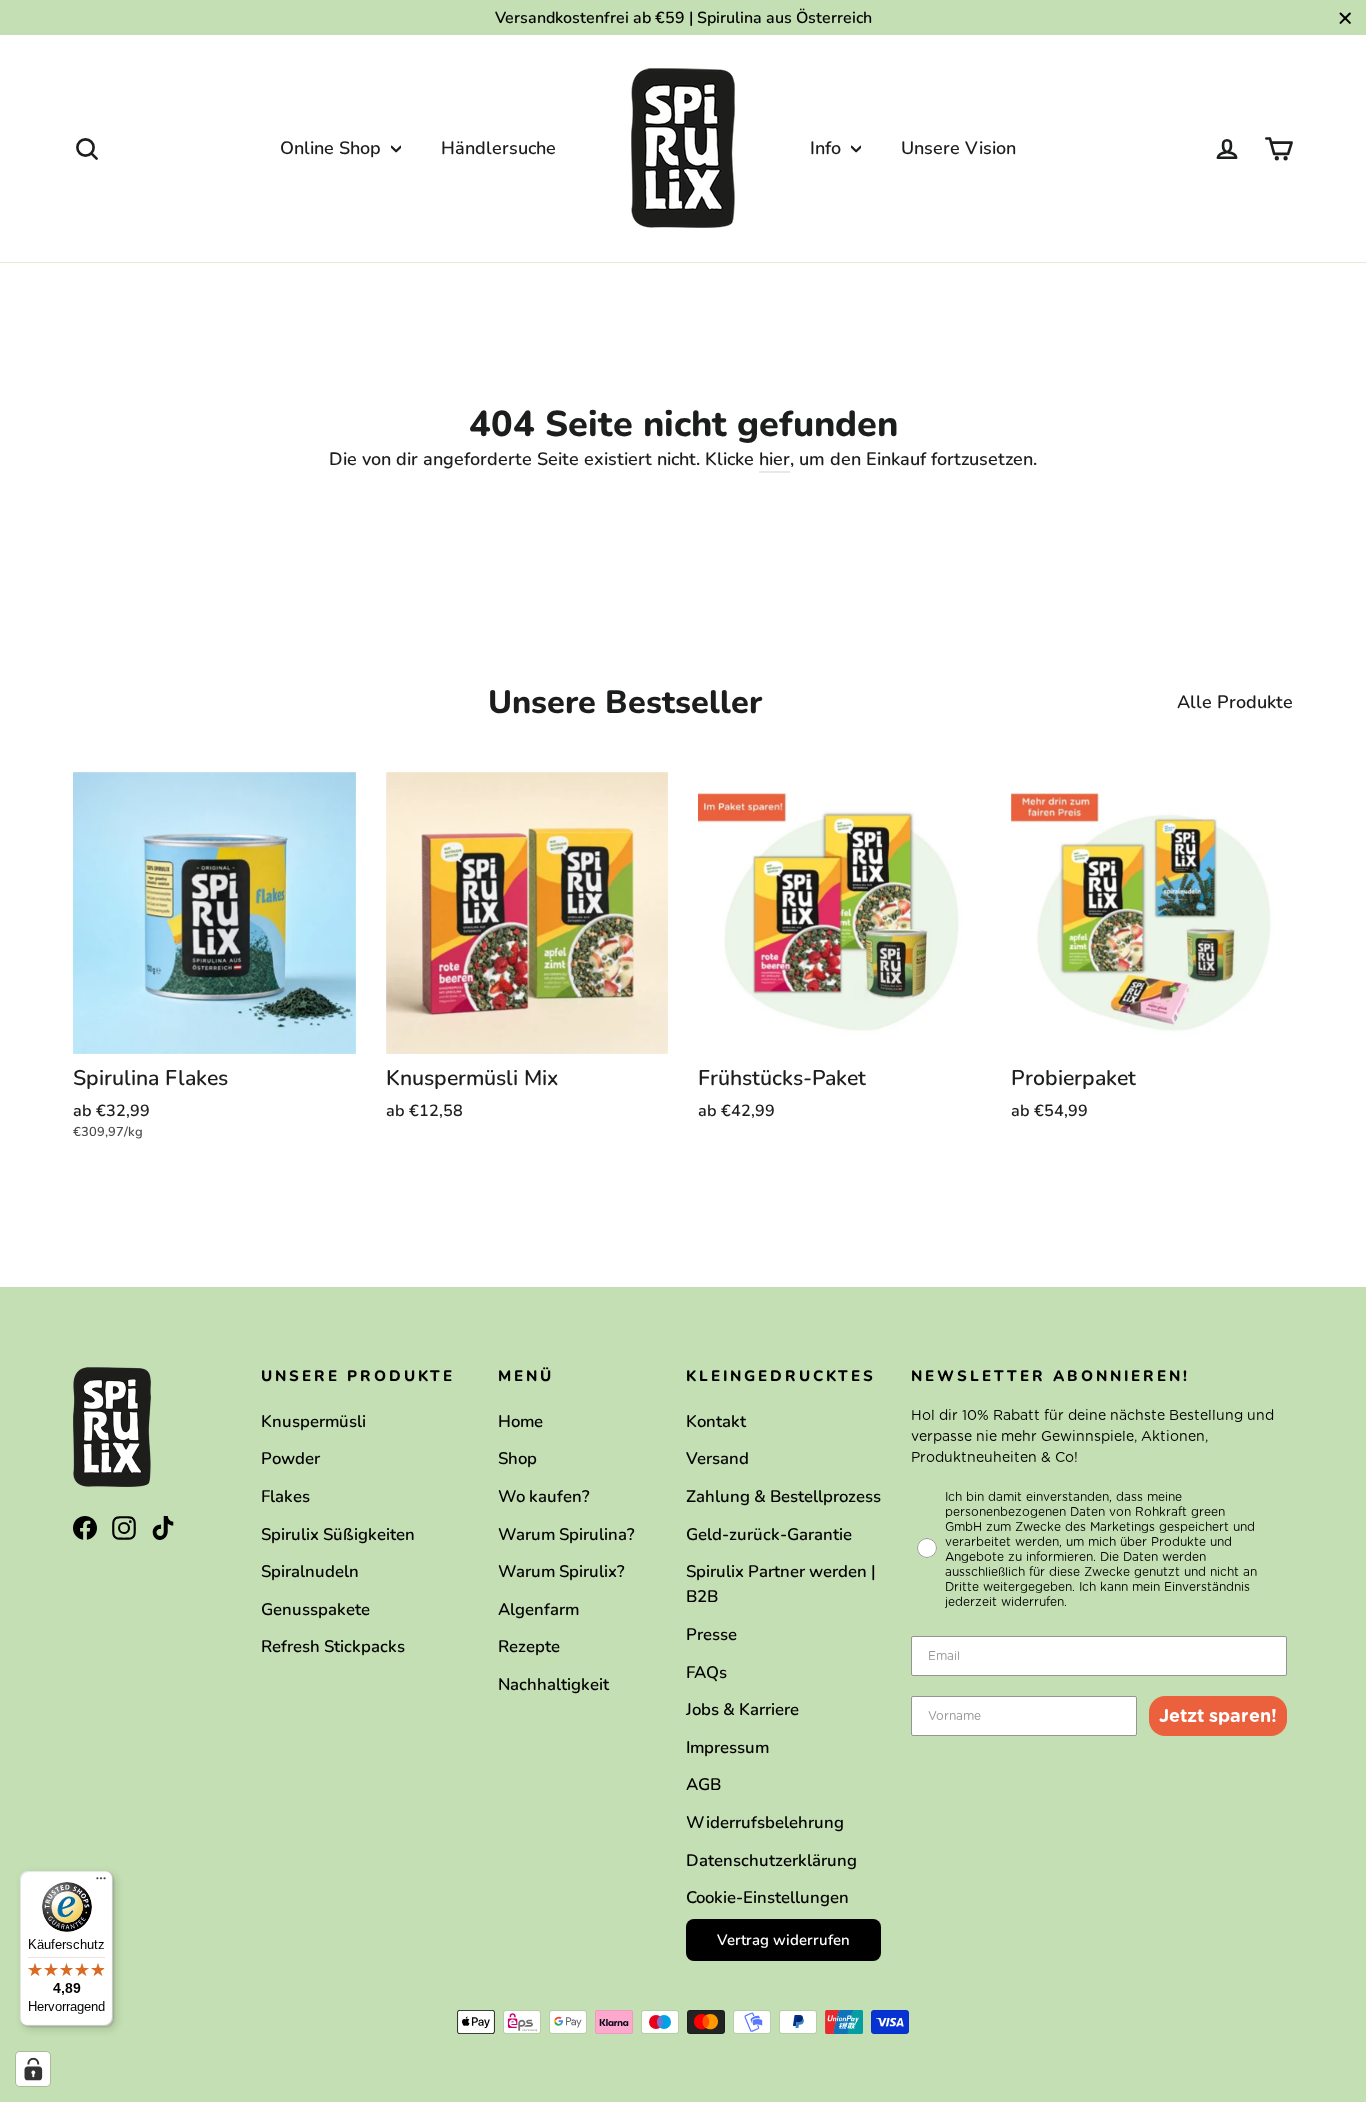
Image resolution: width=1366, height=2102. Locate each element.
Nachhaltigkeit (553, 1684)
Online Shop (333, 148)
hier (774, 459)
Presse (711, 1634)
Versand (717, 1458)
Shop (517, 1458)
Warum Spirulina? (566, 1534)
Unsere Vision (958, 148)
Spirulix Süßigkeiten (338, 1534)
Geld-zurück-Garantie (769, 1534)
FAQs (706, 1672)
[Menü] (101, 1883)
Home (520, 1421)
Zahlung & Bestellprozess (783, 1496)
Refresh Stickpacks (333, 1646)
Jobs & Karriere (742, 1709)
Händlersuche (498, 148)
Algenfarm (538, 1609)
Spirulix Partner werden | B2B (781, 1584)
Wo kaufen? (544, 1496)
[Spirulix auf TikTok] (163, 1526)
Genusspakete (315, 1609)
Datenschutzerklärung (771, 1860)
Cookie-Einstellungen (767, 1897)
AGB (703, 1784)
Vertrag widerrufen (783, 1940)
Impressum (727, 1747)
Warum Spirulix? (561, 1571)
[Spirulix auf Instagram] (124, 1526)
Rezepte (529, 1646)
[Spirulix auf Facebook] (85, 1526)
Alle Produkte (1235, 702)
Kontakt (716, 1421)
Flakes (285, 1496)
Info (828, 148)
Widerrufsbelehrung (765, 1822)
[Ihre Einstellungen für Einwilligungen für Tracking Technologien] (33, 2069)
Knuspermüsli (313, 1421)
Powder (290, 1458)
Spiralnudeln (310, 1571)
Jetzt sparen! (1218, 1715)
